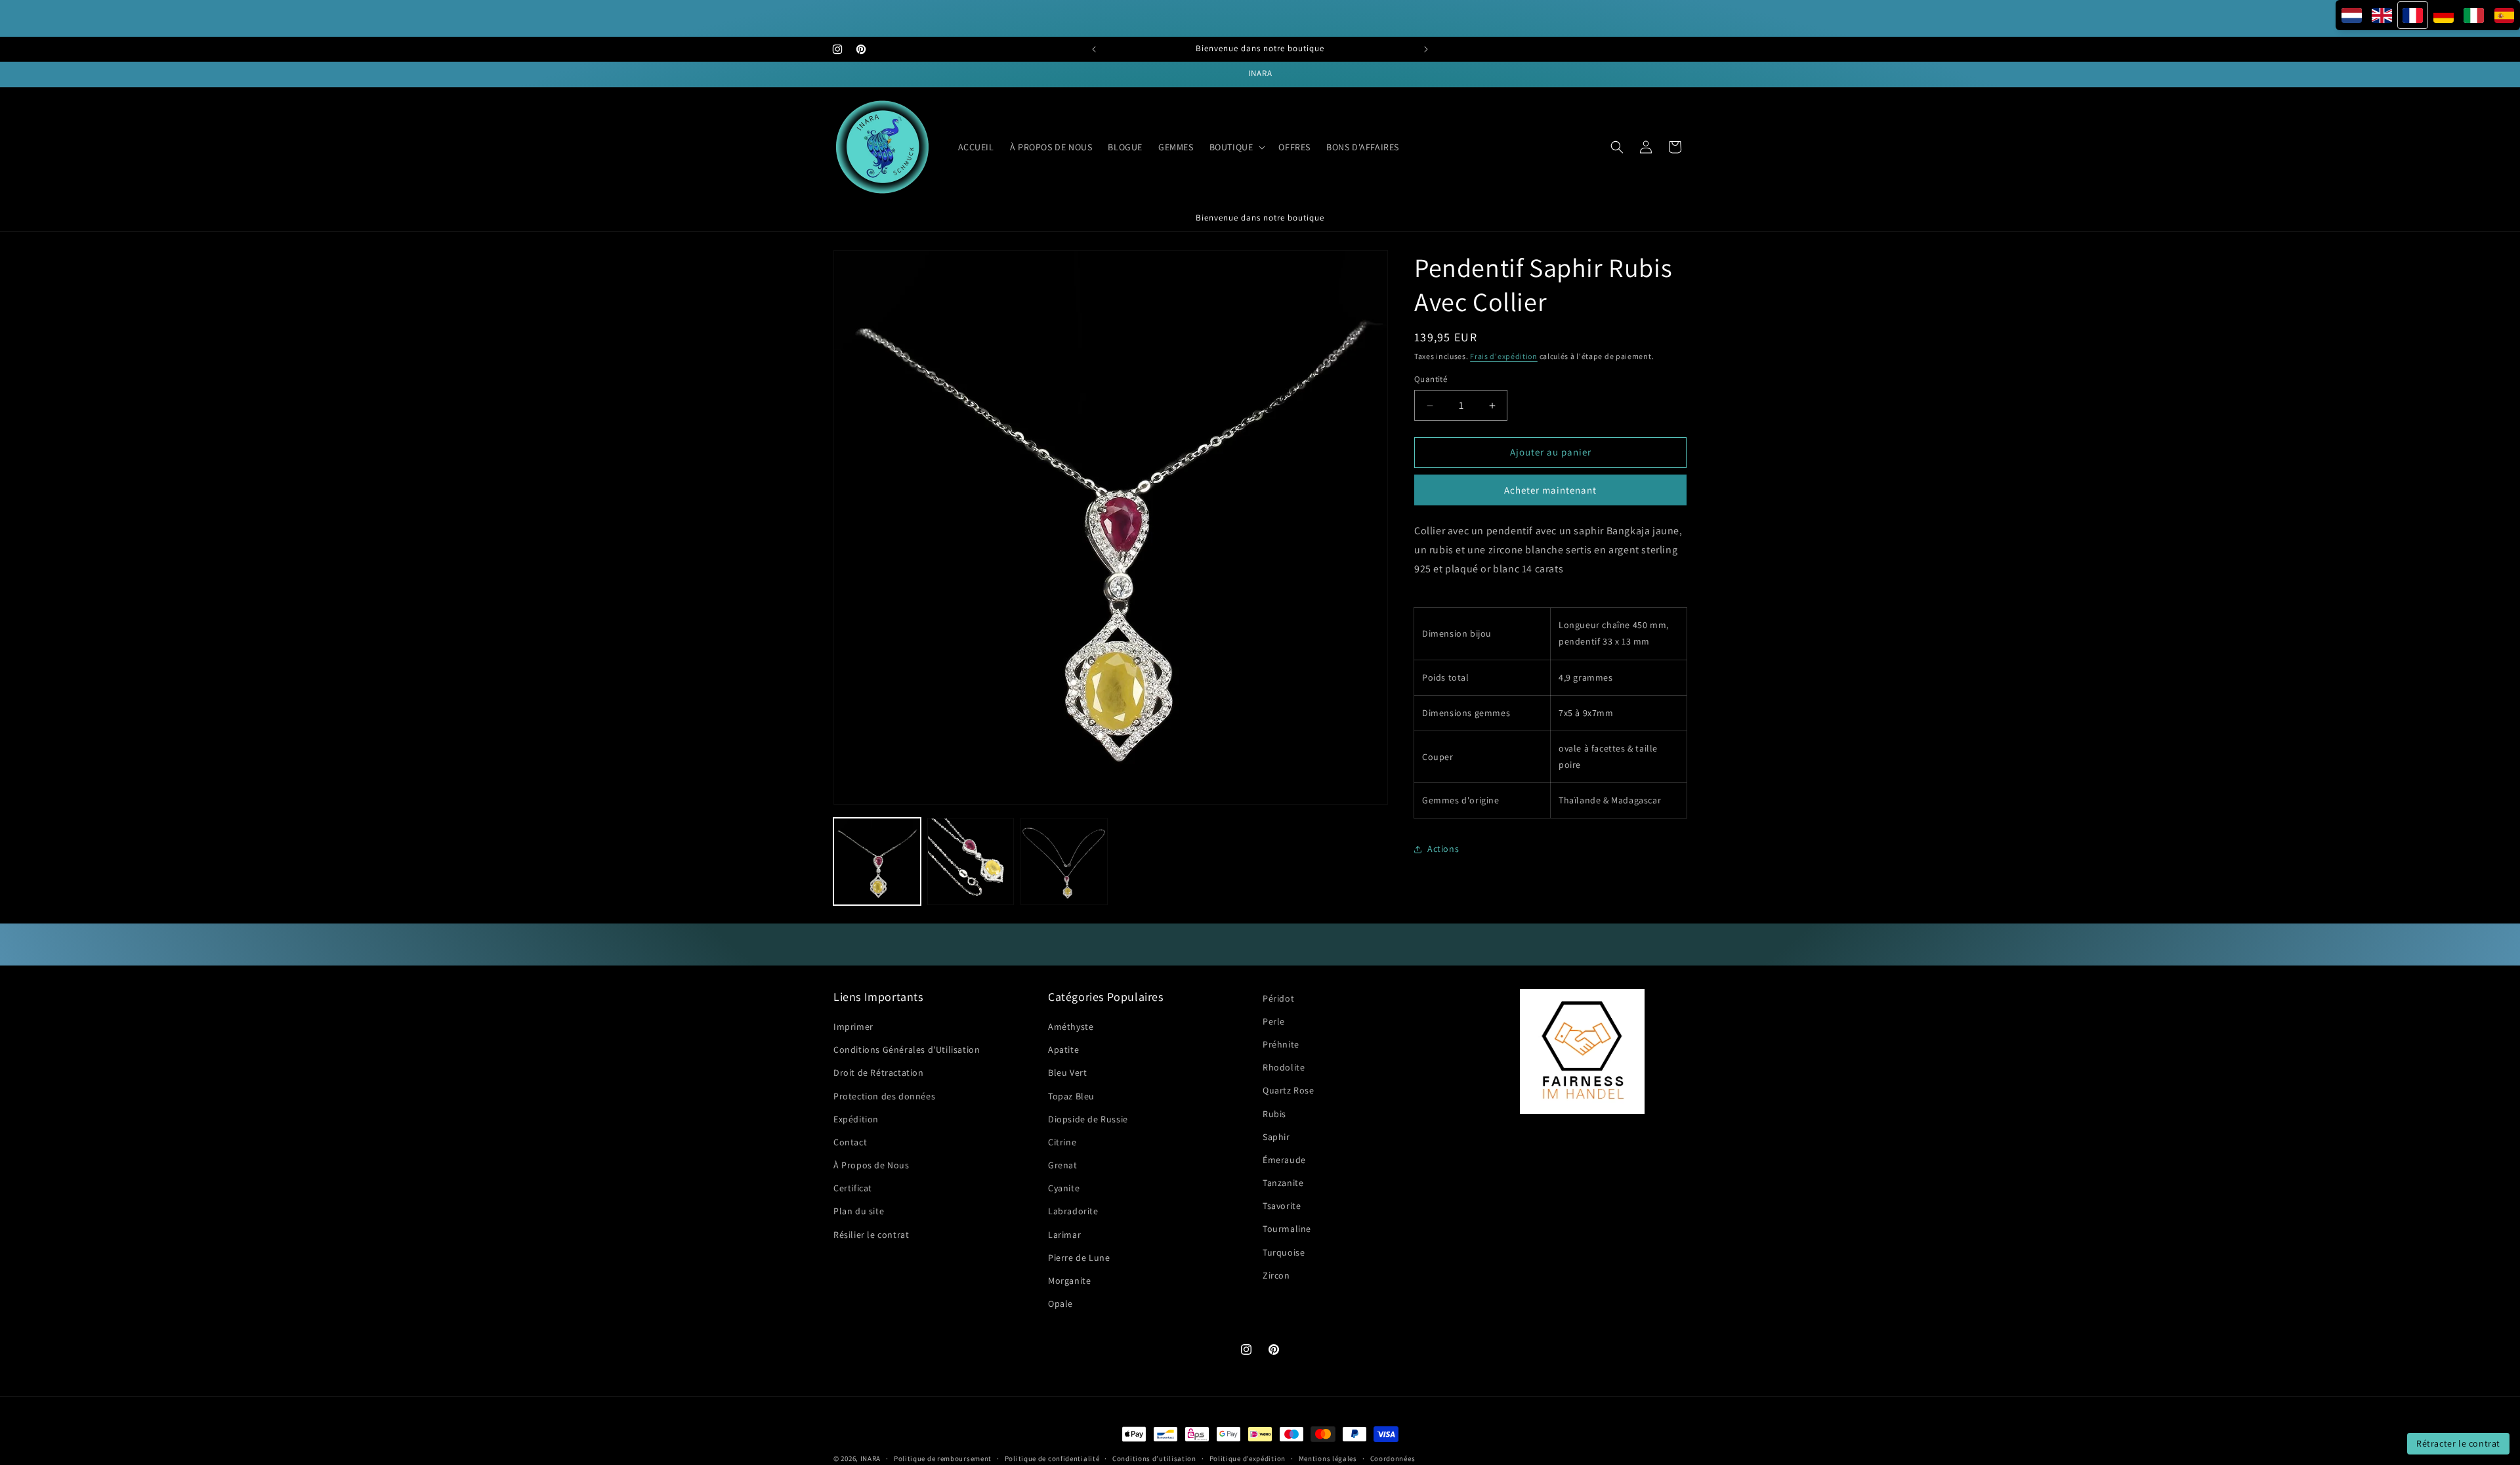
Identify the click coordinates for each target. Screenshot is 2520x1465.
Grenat (1063, 1165)
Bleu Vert (1067, 1073)
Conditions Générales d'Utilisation (907, 1050)
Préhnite (1281, 1044)
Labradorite (1073, 1212)
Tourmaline (1287, 1229)
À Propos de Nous (871, 1165)
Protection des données (884, 1096)
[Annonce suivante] (1426, 49)
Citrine (1062, 1142)
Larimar (1064, 1235)
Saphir (1276, 1137)
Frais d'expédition (1504, 356)
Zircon (1276, 1275)
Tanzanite (1283, 1183)
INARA (871, 1458)
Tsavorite (1282, 1206)
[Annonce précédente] (1094, 49)
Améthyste (1071, 1027)
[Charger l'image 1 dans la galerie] (877, 861)
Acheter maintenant (1550, 490)
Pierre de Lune (1079, 1258)
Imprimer (853, 1027)
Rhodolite (1284, 1067)
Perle (1274, 1021)
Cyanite (1064, 1188)
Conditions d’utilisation (1154, 1458)
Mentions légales (1328, 1458)
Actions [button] (1443, 849)
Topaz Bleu (1071, 1096)
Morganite (1069, 1281)
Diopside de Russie (1088, 1119)
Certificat (853, 1188)
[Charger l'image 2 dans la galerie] (971, 861)
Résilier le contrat (871, 1235)
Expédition (856, 1119)
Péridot (1278, 998)
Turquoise (1284, 1252)
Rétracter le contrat (2458, 1443)
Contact (850, 1142)
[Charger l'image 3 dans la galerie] (1064, 861)
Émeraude (1284, 1160)
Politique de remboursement (943, 1458)
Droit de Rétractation (879, 1073)
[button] (1236, 147)
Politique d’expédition (1248, 1458)
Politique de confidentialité (1052, 1458)
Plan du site (859, 1212)
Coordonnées (1393, 1458)
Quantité (1431, 380)
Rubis (1274, 1114)
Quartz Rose (1289, 1091)
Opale (1060, 1304)
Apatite (1063, 1050)
